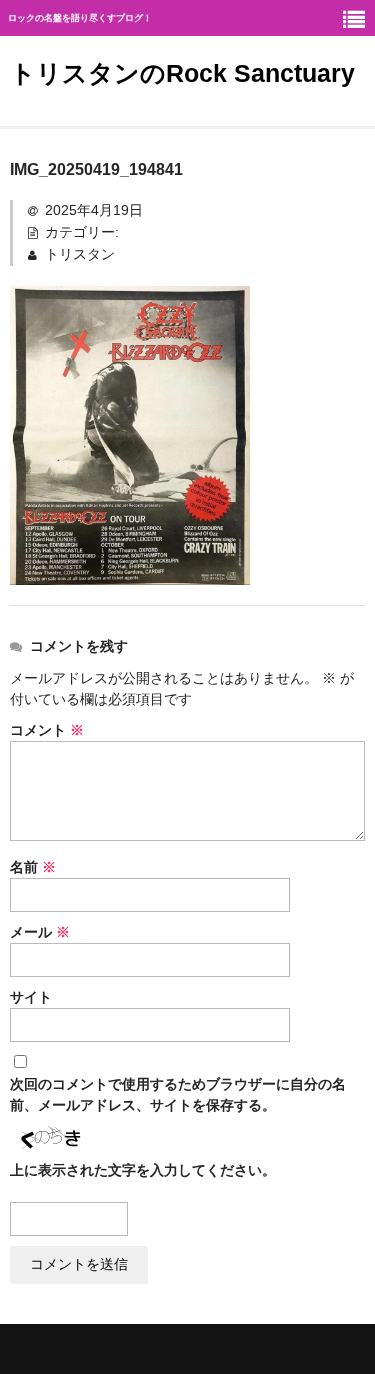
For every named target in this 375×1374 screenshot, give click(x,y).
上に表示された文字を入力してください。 (143, 1170)
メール (40, 932)
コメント (47, 730)
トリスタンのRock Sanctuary (182, 73)
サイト (31, 997)
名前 (33, 867)
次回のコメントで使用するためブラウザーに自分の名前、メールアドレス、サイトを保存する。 (178, 1094)
